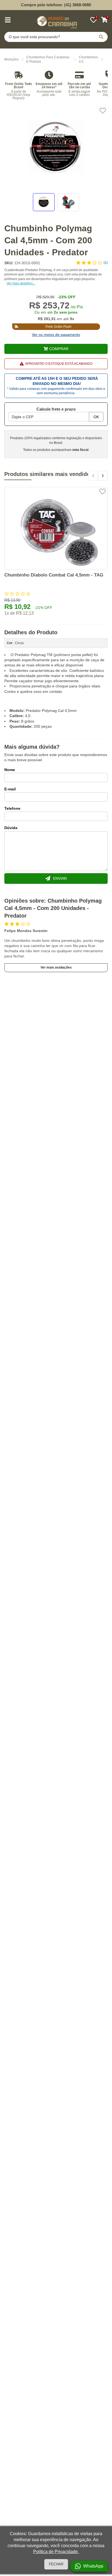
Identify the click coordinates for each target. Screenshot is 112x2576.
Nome (10, 770)
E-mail (10, 789)
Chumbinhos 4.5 (88, 60)
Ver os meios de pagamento (56, 335)
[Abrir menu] (8, 20)
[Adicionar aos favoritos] (103, 111)
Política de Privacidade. (56, 2552)
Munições (12, 59)
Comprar (59, 349)
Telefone (12, 808)
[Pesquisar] (101, 37)
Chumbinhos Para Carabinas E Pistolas (48, 60)
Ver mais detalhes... (21, 283)
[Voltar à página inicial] (56, 21)
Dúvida (11, 828)
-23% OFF (67, 297)
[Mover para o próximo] (103, 476)
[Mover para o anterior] (93, 476)
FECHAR (56, 2564)
